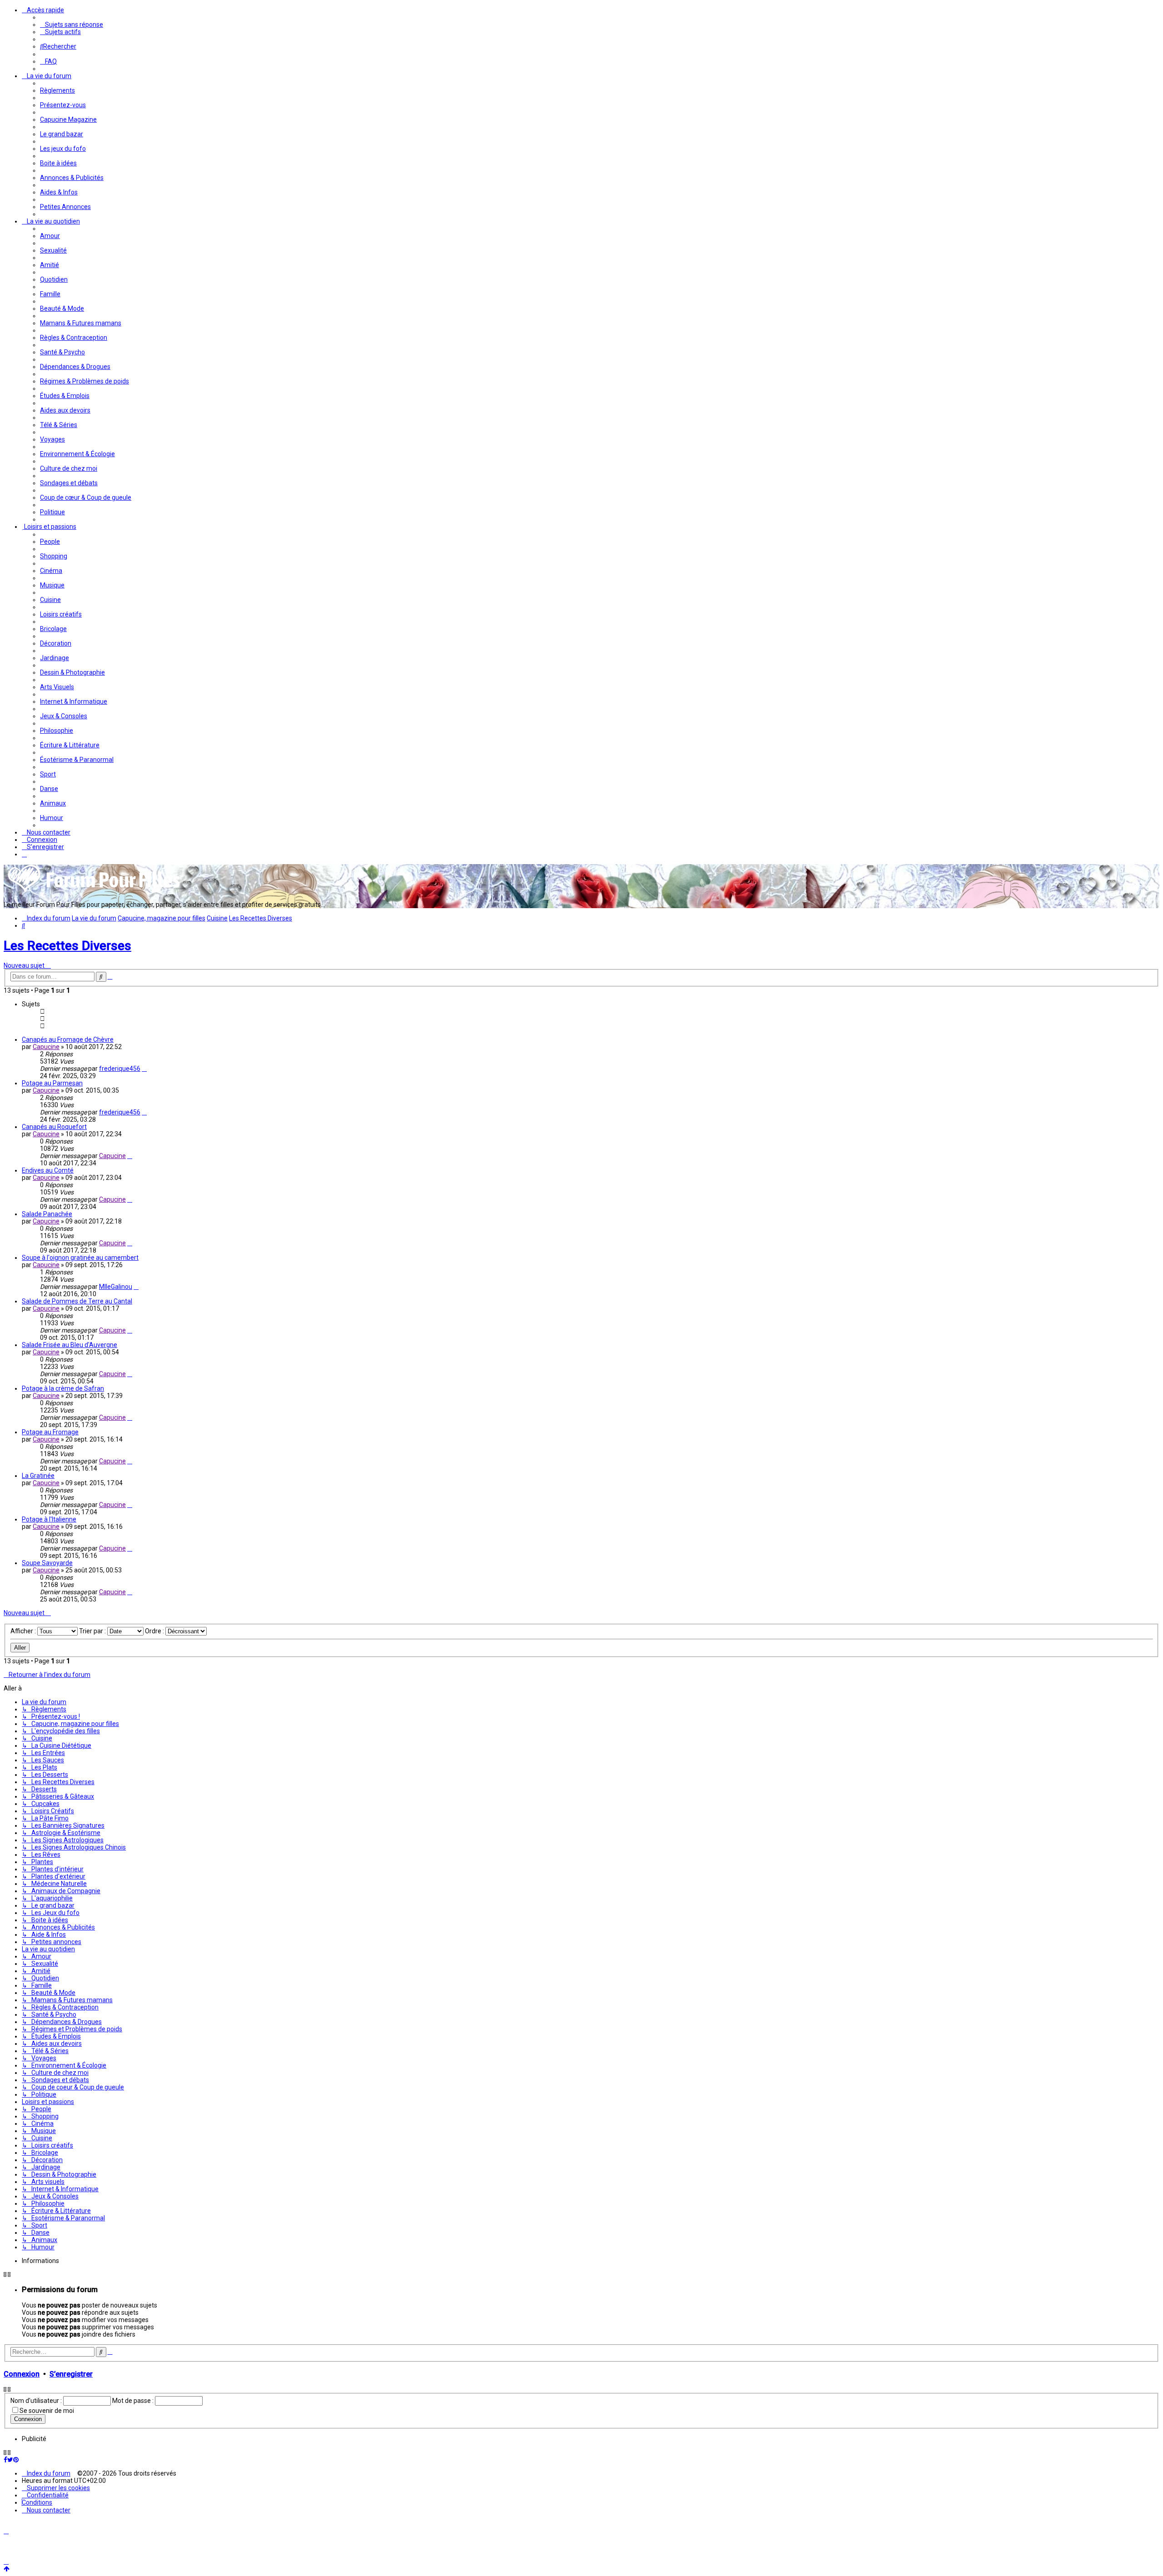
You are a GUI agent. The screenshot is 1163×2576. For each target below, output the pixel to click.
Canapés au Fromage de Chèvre (68, 1039)
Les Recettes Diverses (67, 946)
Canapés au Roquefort (54, 1127)
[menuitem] (72, 25)
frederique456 (120, 1069)
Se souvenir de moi (47, 2411)
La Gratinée (38, 1476)
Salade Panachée (47, 1214)
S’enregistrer (71, 2374)
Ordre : (155, 1631)
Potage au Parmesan (52, 1083)
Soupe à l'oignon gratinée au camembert (80, 1258)
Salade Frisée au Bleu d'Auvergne (70, 1345)
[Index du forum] (94, 891)
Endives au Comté (48, 1170)
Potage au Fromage (50, 1432)
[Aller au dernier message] (144, 1069)
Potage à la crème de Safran (63, 1388)
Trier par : (93, 1631)
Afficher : (24, 1631)
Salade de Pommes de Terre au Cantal (77, 1301)
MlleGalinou (116, 1287)
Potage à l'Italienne (49, 1519)
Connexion (22, 2374)
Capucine (46, 1047)
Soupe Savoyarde (47, 1563)
